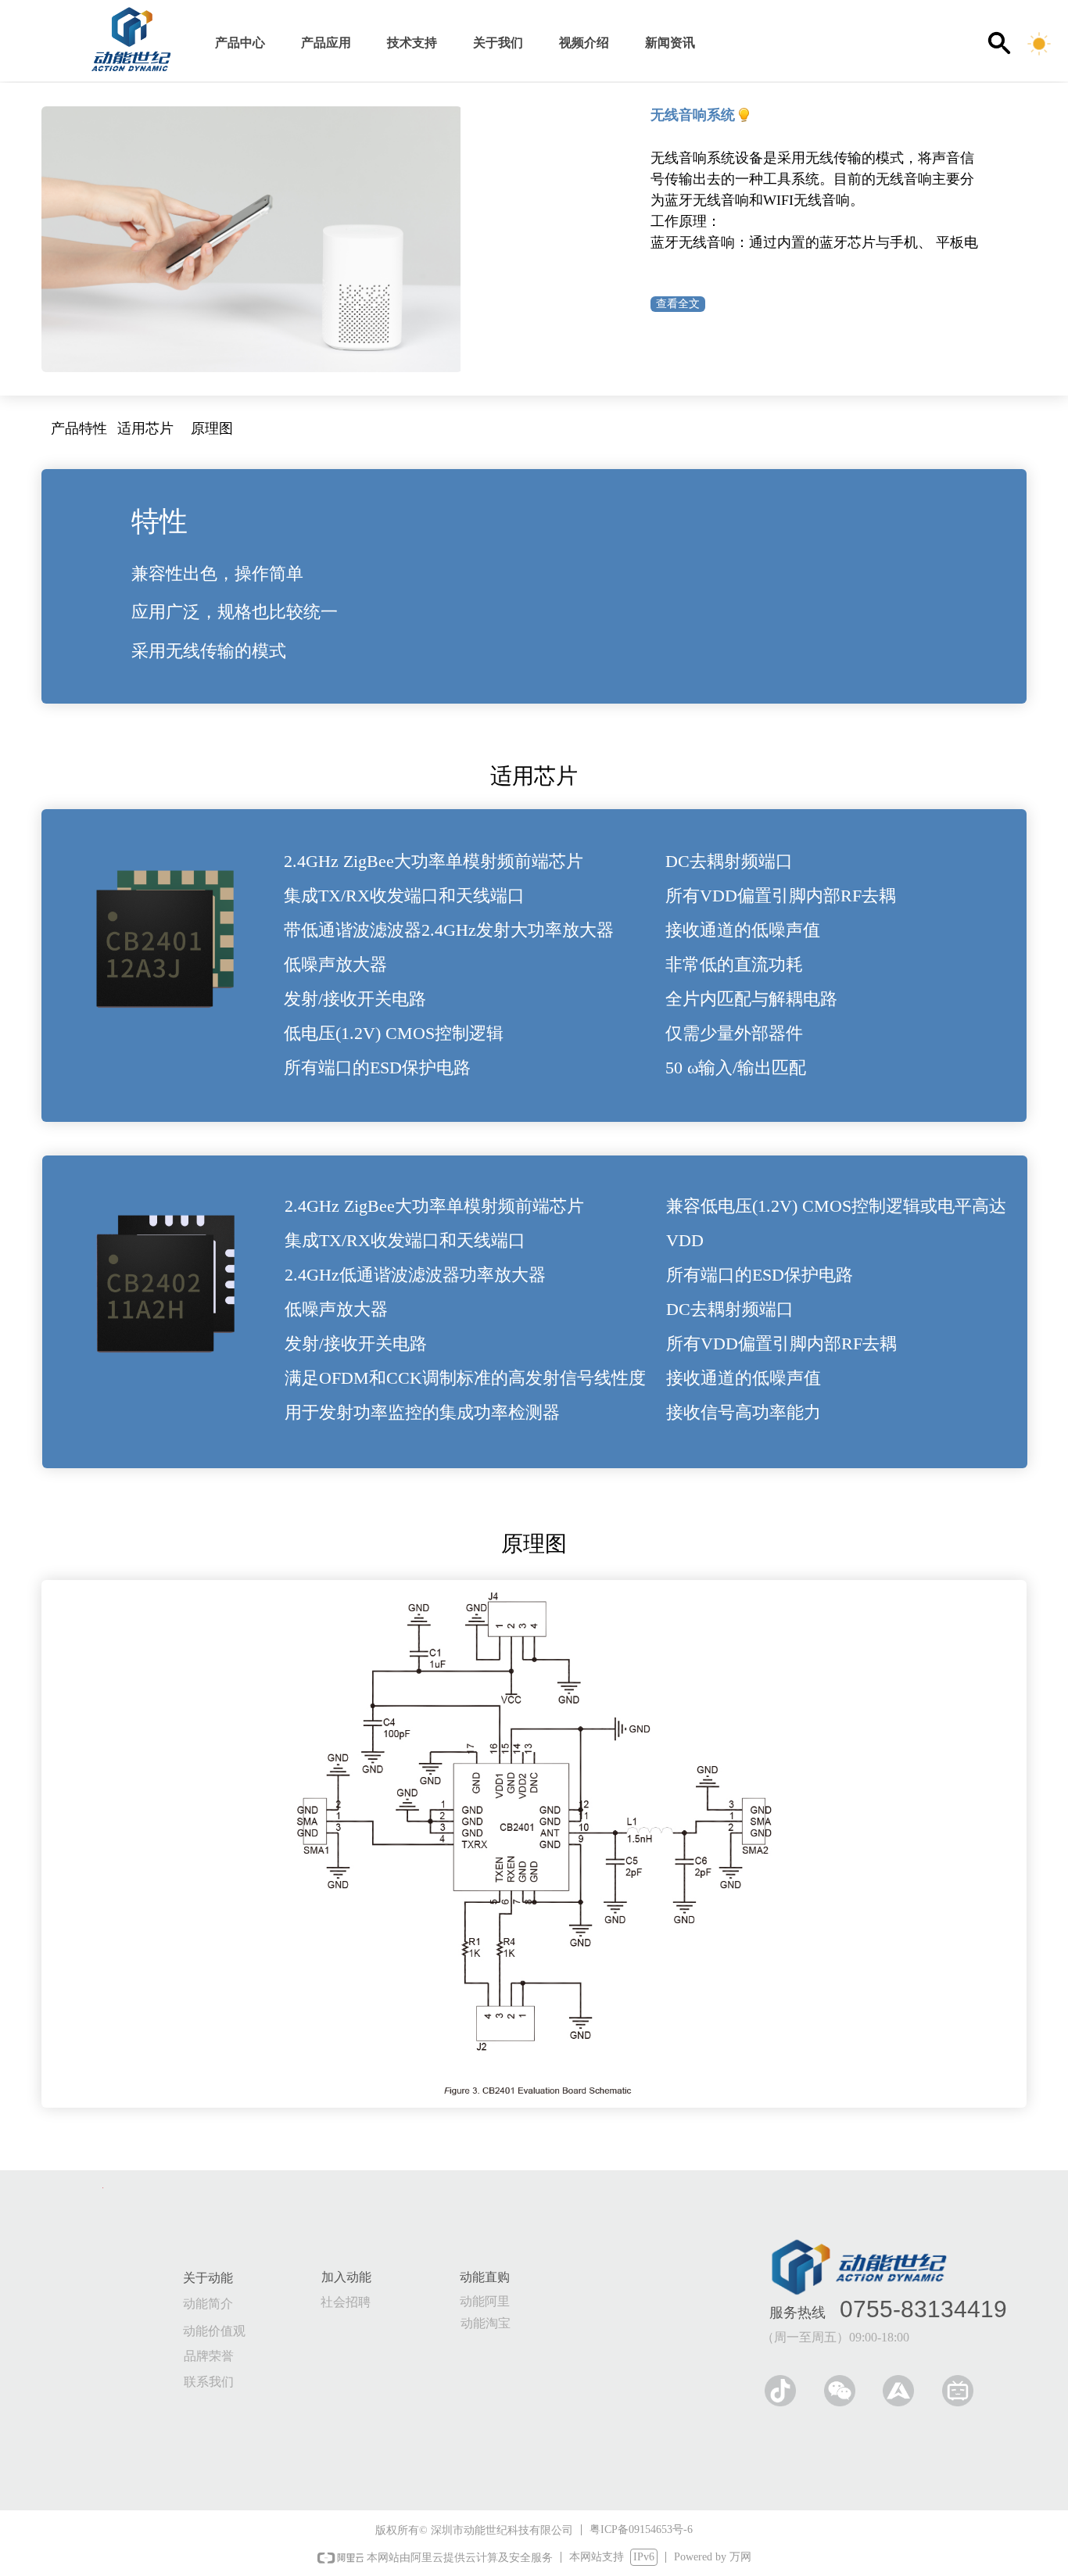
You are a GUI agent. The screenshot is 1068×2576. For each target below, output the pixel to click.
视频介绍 (584, 43)
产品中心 (240, 43)
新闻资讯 (670, 43)
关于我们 (498, 43)
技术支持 (412, 43)
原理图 (212, 428)
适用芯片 (145, 428)
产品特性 (79, 428)
